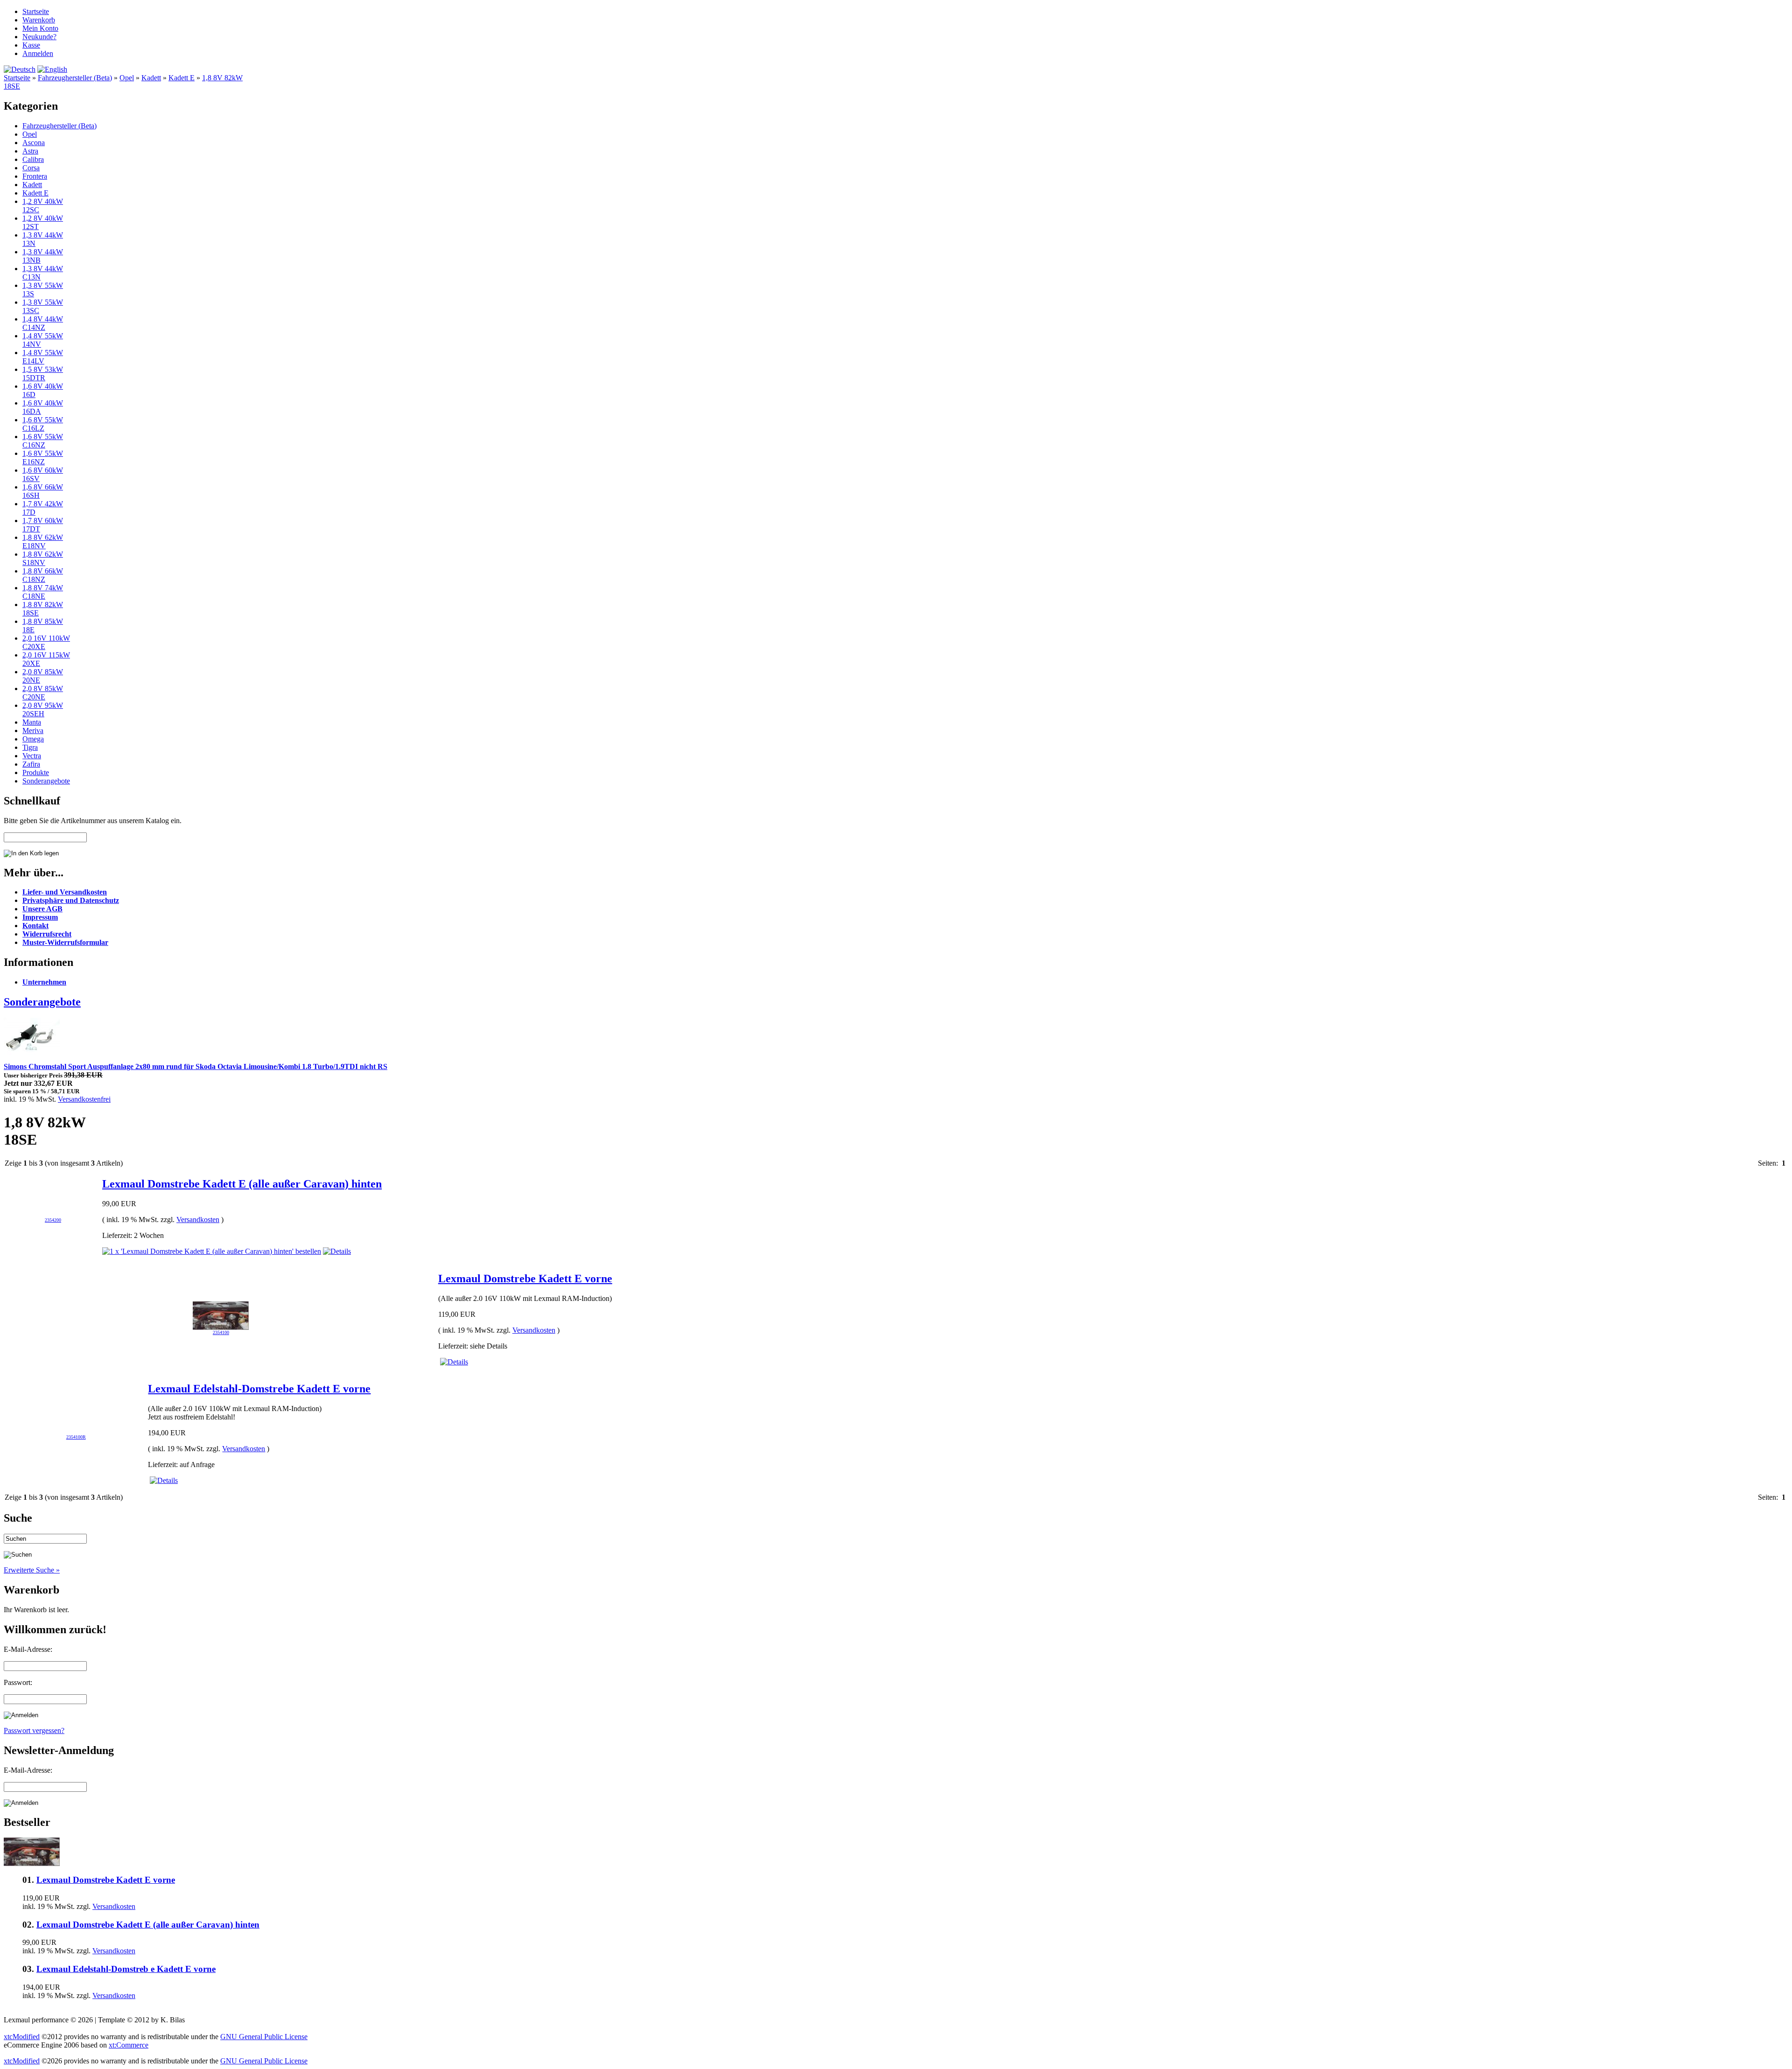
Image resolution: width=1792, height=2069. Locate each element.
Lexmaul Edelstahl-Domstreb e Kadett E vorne (126, 1969)
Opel (127, 78)
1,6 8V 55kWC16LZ (43, 424)
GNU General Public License (264, 2037)
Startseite (36, 11)
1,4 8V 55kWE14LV (43, 357)
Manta (32, 722)
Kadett (151, 78)
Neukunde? (39, 37)
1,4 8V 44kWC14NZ (43, 323)
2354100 (221, 1332)
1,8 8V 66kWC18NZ (43, 575)
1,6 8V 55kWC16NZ (43, 441)
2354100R (76, 1437)
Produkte (36, 772)
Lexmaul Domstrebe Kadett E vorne (525, 1279)
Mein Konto (40, 28)
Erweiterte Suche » (32, 1570)
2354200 (53, 1220)
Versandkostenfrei (84, 1099)
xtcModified (22, 2037)
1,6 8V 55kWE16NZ (43, 458)
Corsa (31, 168)
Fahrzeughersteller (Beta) (75, 78)
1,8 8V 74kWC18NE (43, 592)
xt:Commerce (129, 2045)
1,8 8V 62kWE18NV (43, 542)
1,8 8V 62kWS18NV (43, 558)
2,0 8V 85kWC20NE (43, 693)
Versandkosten (198, 1220)
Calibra (33, 159)
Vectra (32, 756)
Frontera (35, 176)
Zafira (31, 764)
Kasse (31, 45)
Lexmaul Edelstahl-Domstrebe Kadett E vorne (259, 1389)
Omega (33, 739)
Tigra (30, 747)
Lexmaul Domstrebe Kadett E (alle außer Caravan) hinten (242, 1184)
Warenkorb (39, 20)
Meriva (33, 730)
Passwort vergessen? (34, 1730)
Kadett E (182, 78)
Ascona (34, 143)
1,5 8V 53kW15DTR (43, 374)
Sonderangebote (46, 781)
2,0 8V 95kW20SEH (43, 709)
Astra (30, 151)
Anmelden (38, 53)
